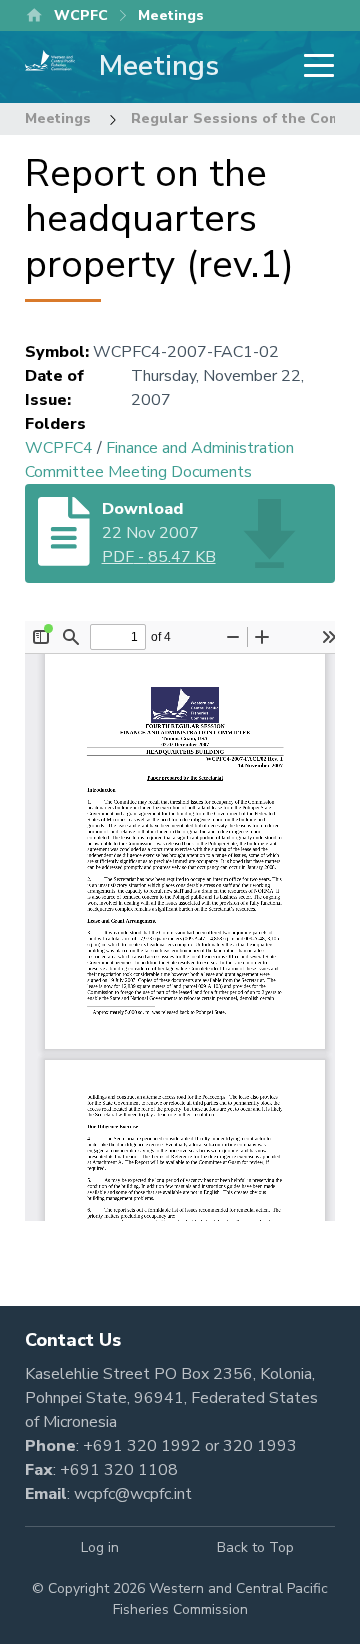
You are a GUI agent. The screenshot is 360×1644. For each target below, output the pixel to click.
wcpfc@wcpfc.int (133, 1494)
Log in (100, 1547)
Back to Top (255, 1547)
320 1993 (260, 1446)
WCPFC (81, 15)
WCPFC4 (59, 448)
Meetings (58, 118)
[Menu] (313, 67)
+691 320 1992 (142, 1446)
